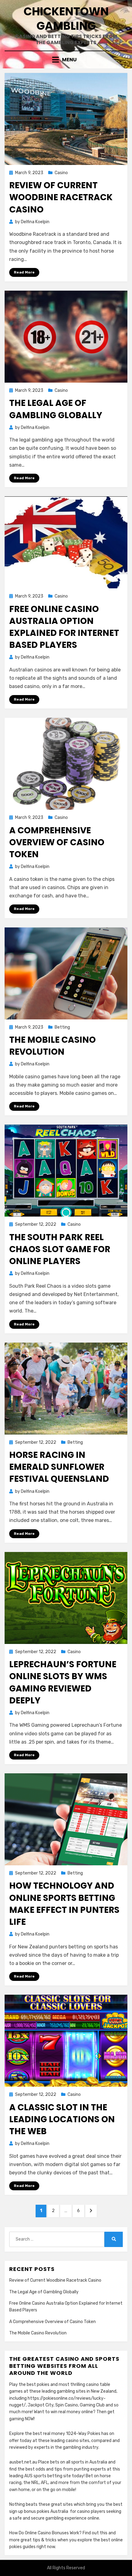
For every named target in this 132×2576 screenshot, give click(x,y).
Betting (62, 1027)
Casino (61, 173)
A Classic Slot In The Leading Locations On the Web (62, 2119)
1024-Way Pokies (83, 2434)
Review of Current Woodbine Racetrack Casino (61, 197)
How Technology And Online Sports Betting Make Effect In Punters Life (64, 1904)
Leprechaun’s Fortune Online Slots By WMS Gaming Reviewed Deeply (63, 1682)
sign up (16, 2511)
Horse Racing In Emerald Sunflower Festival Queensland (59, 1467)
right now (46, 2547)
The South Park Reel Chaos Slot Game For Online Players (60, 1249)
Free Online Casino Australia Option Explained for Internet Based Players (64, 627)
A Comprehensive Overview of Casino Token (57, 842)
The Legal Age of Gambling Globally (56, 409)
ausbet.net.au (23, 2462)
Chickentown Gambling (66, 19)
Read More (24, 272)
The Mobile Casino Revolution (52, 1046)
